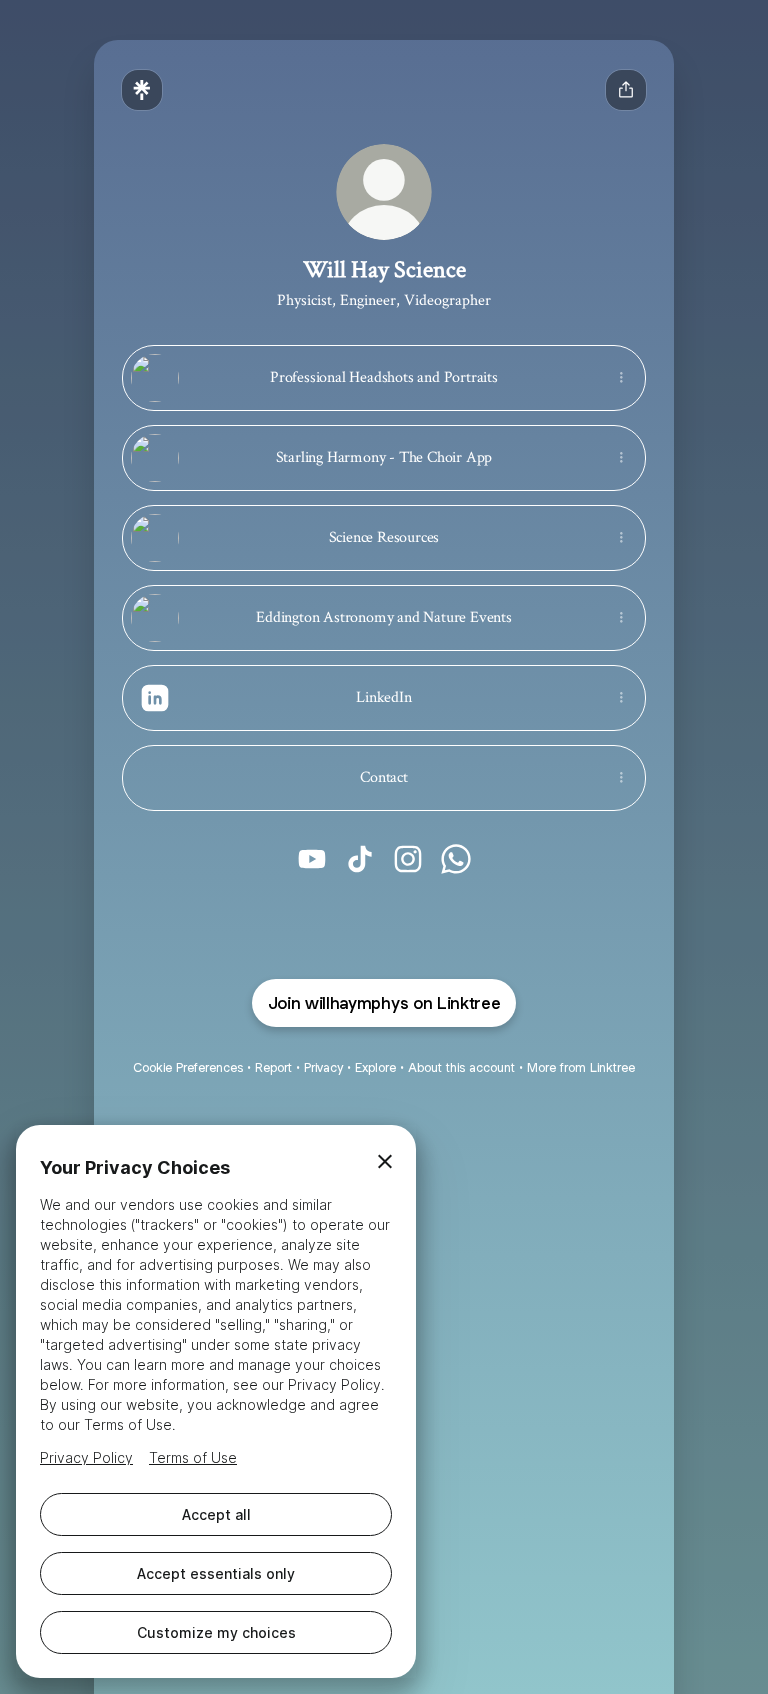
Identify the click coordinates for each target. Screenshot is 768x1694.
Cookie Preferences (188, 1067)
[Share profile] (626, 90)
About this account (461, 1067)
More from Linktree (581, 1067)
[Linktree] (142, 90)
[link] (312, 859)
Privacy (323, 1067)
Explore (375, 1067)
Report (273, 1067)
